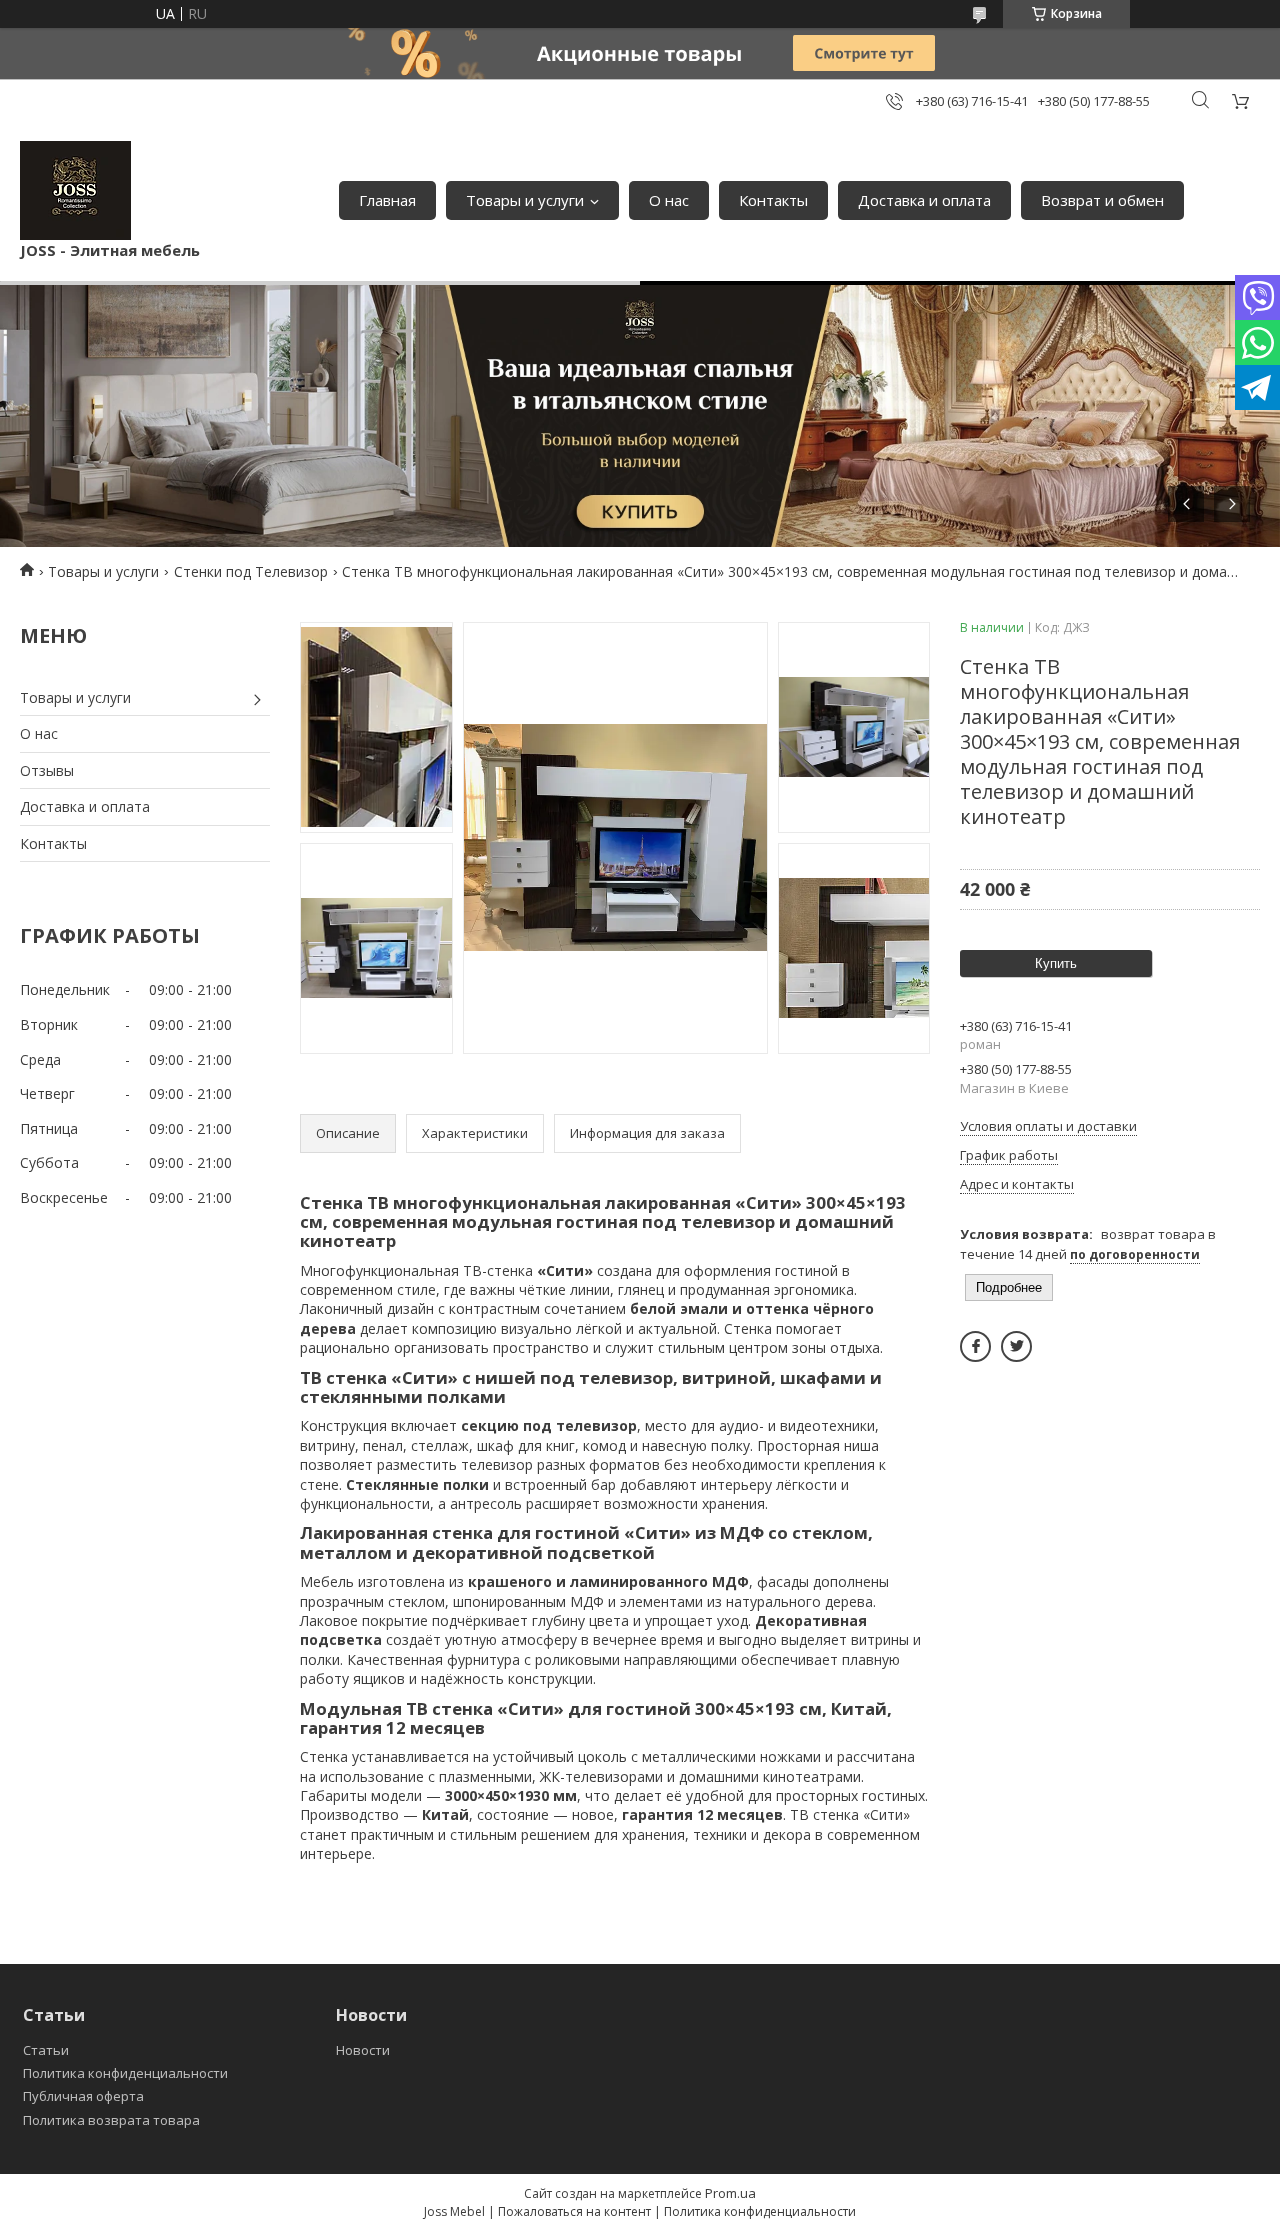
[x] (1016, 1346)
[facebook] (975, 1346)
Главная (387, 200)
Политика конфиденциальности (125, 2073)
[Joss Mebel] (75, 190)
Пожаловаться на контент (574, 2211)
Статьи (46, 2050)
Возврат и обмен (1102, 200)
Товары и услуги (525, 200)
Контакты (773, 200)
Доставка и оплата (924, 200)
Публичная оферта (83, 2096)
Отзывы (47, 770)
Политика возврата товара (111, 2120)
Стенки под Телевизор (251, 571)
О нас (669, 200)
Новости (363, 2050)
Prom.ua (730, 2193)
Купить (1056, 963)
